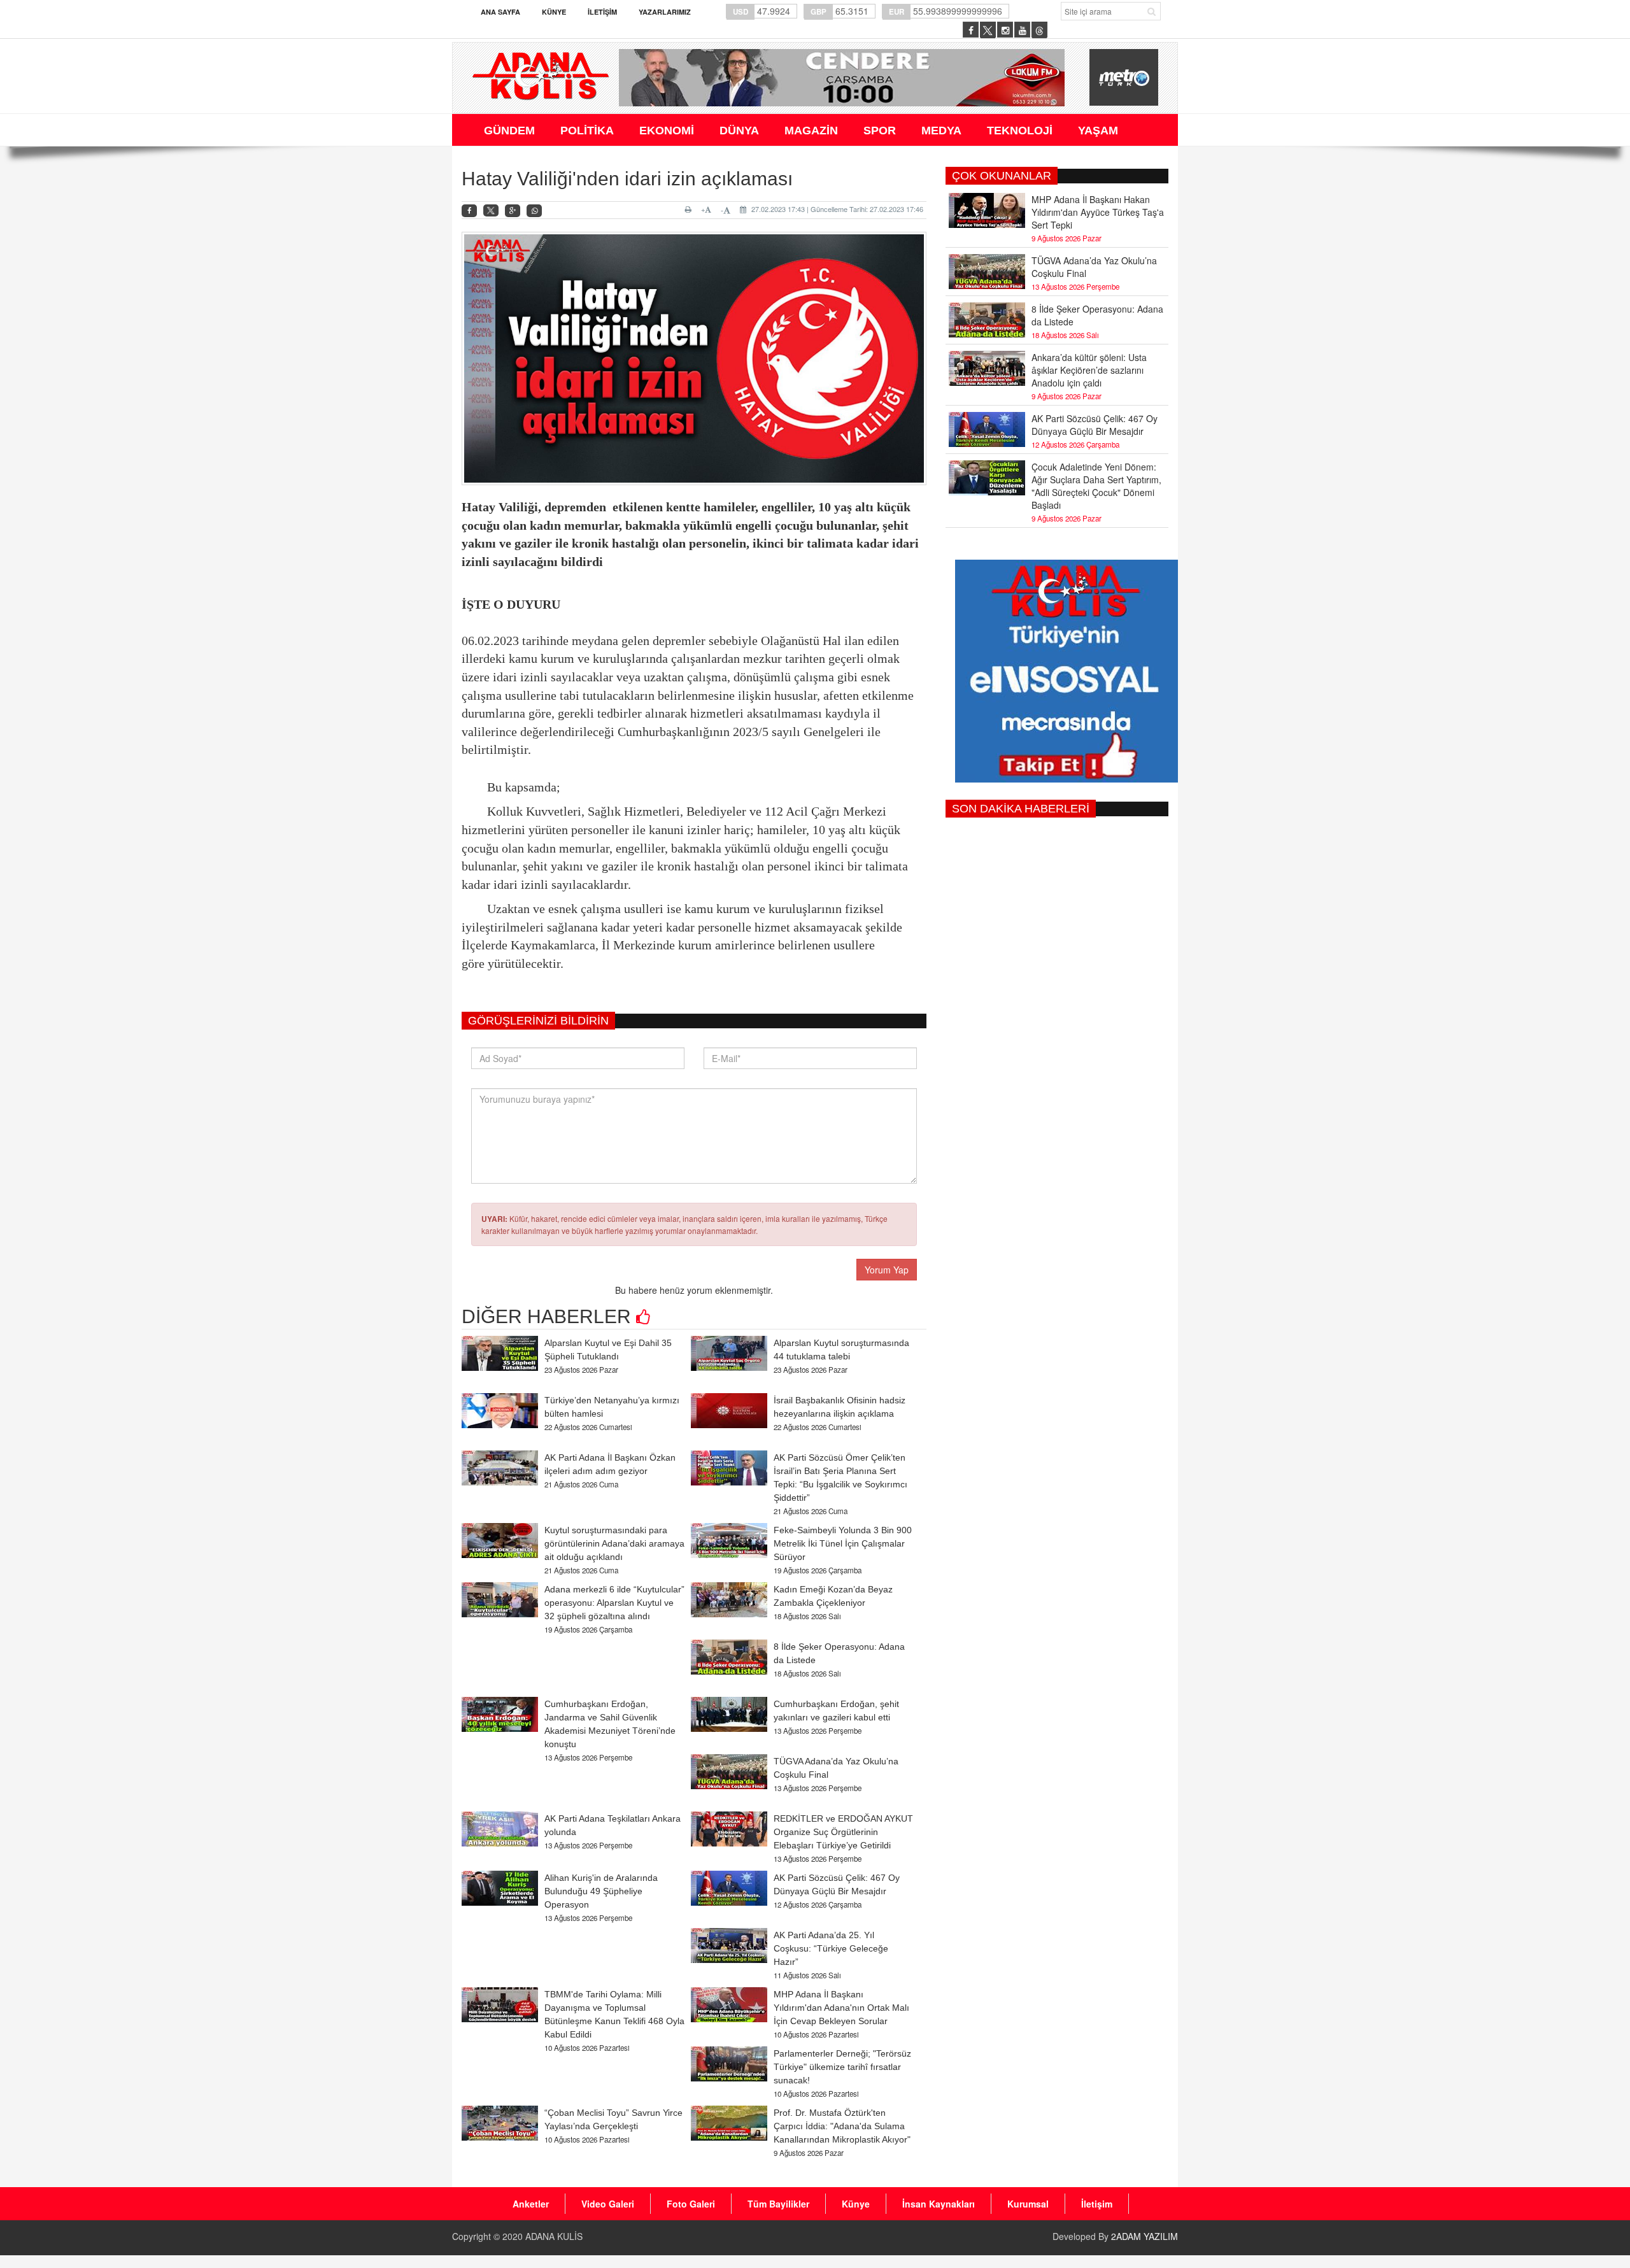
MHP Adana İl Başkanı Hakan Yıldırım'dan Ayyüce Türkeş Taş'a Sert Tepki (1098, 212)
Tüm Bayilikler (778, 2204)
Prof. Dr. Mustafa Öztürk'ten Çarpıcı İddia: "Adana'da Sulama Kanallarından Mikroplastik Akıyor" (842, 2126)
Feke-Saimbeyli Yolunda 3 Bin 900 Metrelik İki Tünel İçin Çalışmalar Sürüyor (843, 1543)
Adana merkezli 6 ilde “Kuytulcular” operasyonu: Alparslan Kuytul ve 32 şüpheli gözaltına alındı (614, 1603)
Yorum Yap (887, 1270)
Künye (554, 12)
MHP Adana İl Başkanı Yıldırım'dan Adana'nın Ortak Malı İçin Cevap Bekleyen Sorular (841, 2008)
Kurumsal (1028, 2204)
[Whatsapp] (534, 211)
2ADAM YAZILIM (1145, 2236)
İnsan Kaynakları (939, 2204)
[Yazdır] (690, 209)
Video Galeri (608, 2204)
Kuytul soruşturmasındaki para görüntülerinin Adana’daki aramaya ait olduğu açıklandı (614, 1543)
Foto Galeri (691, 2204)
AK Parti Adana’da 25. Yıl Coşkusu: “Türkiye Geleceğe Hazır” (831, 1948)
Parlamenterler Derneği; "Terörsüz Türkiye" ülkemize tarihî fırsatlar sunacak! (842, 2067)
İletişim (602, 12)
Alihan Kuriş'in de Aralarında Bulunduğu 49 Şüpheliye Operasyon (601, 1891)
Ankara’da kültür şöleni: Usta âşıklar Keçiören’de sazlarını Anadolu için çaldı (1089, 370)
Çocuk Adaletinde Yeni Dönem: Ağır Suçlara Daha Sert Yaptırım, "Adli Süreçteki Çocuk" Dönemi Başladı (1096, 486)
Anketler (531, 2204)
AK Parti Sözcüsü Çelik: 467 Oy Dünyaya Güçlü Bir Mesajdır (1095, 425)
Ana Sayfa (500, 12)
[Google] (513, 211)
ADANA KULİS (554, 2236)
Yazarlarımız (665, 12)
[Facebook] (469, 211)
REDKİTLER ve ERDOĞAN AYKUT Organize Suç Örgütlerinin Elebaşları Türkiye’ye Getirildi (843, 1832)
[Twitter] (491, 211)
